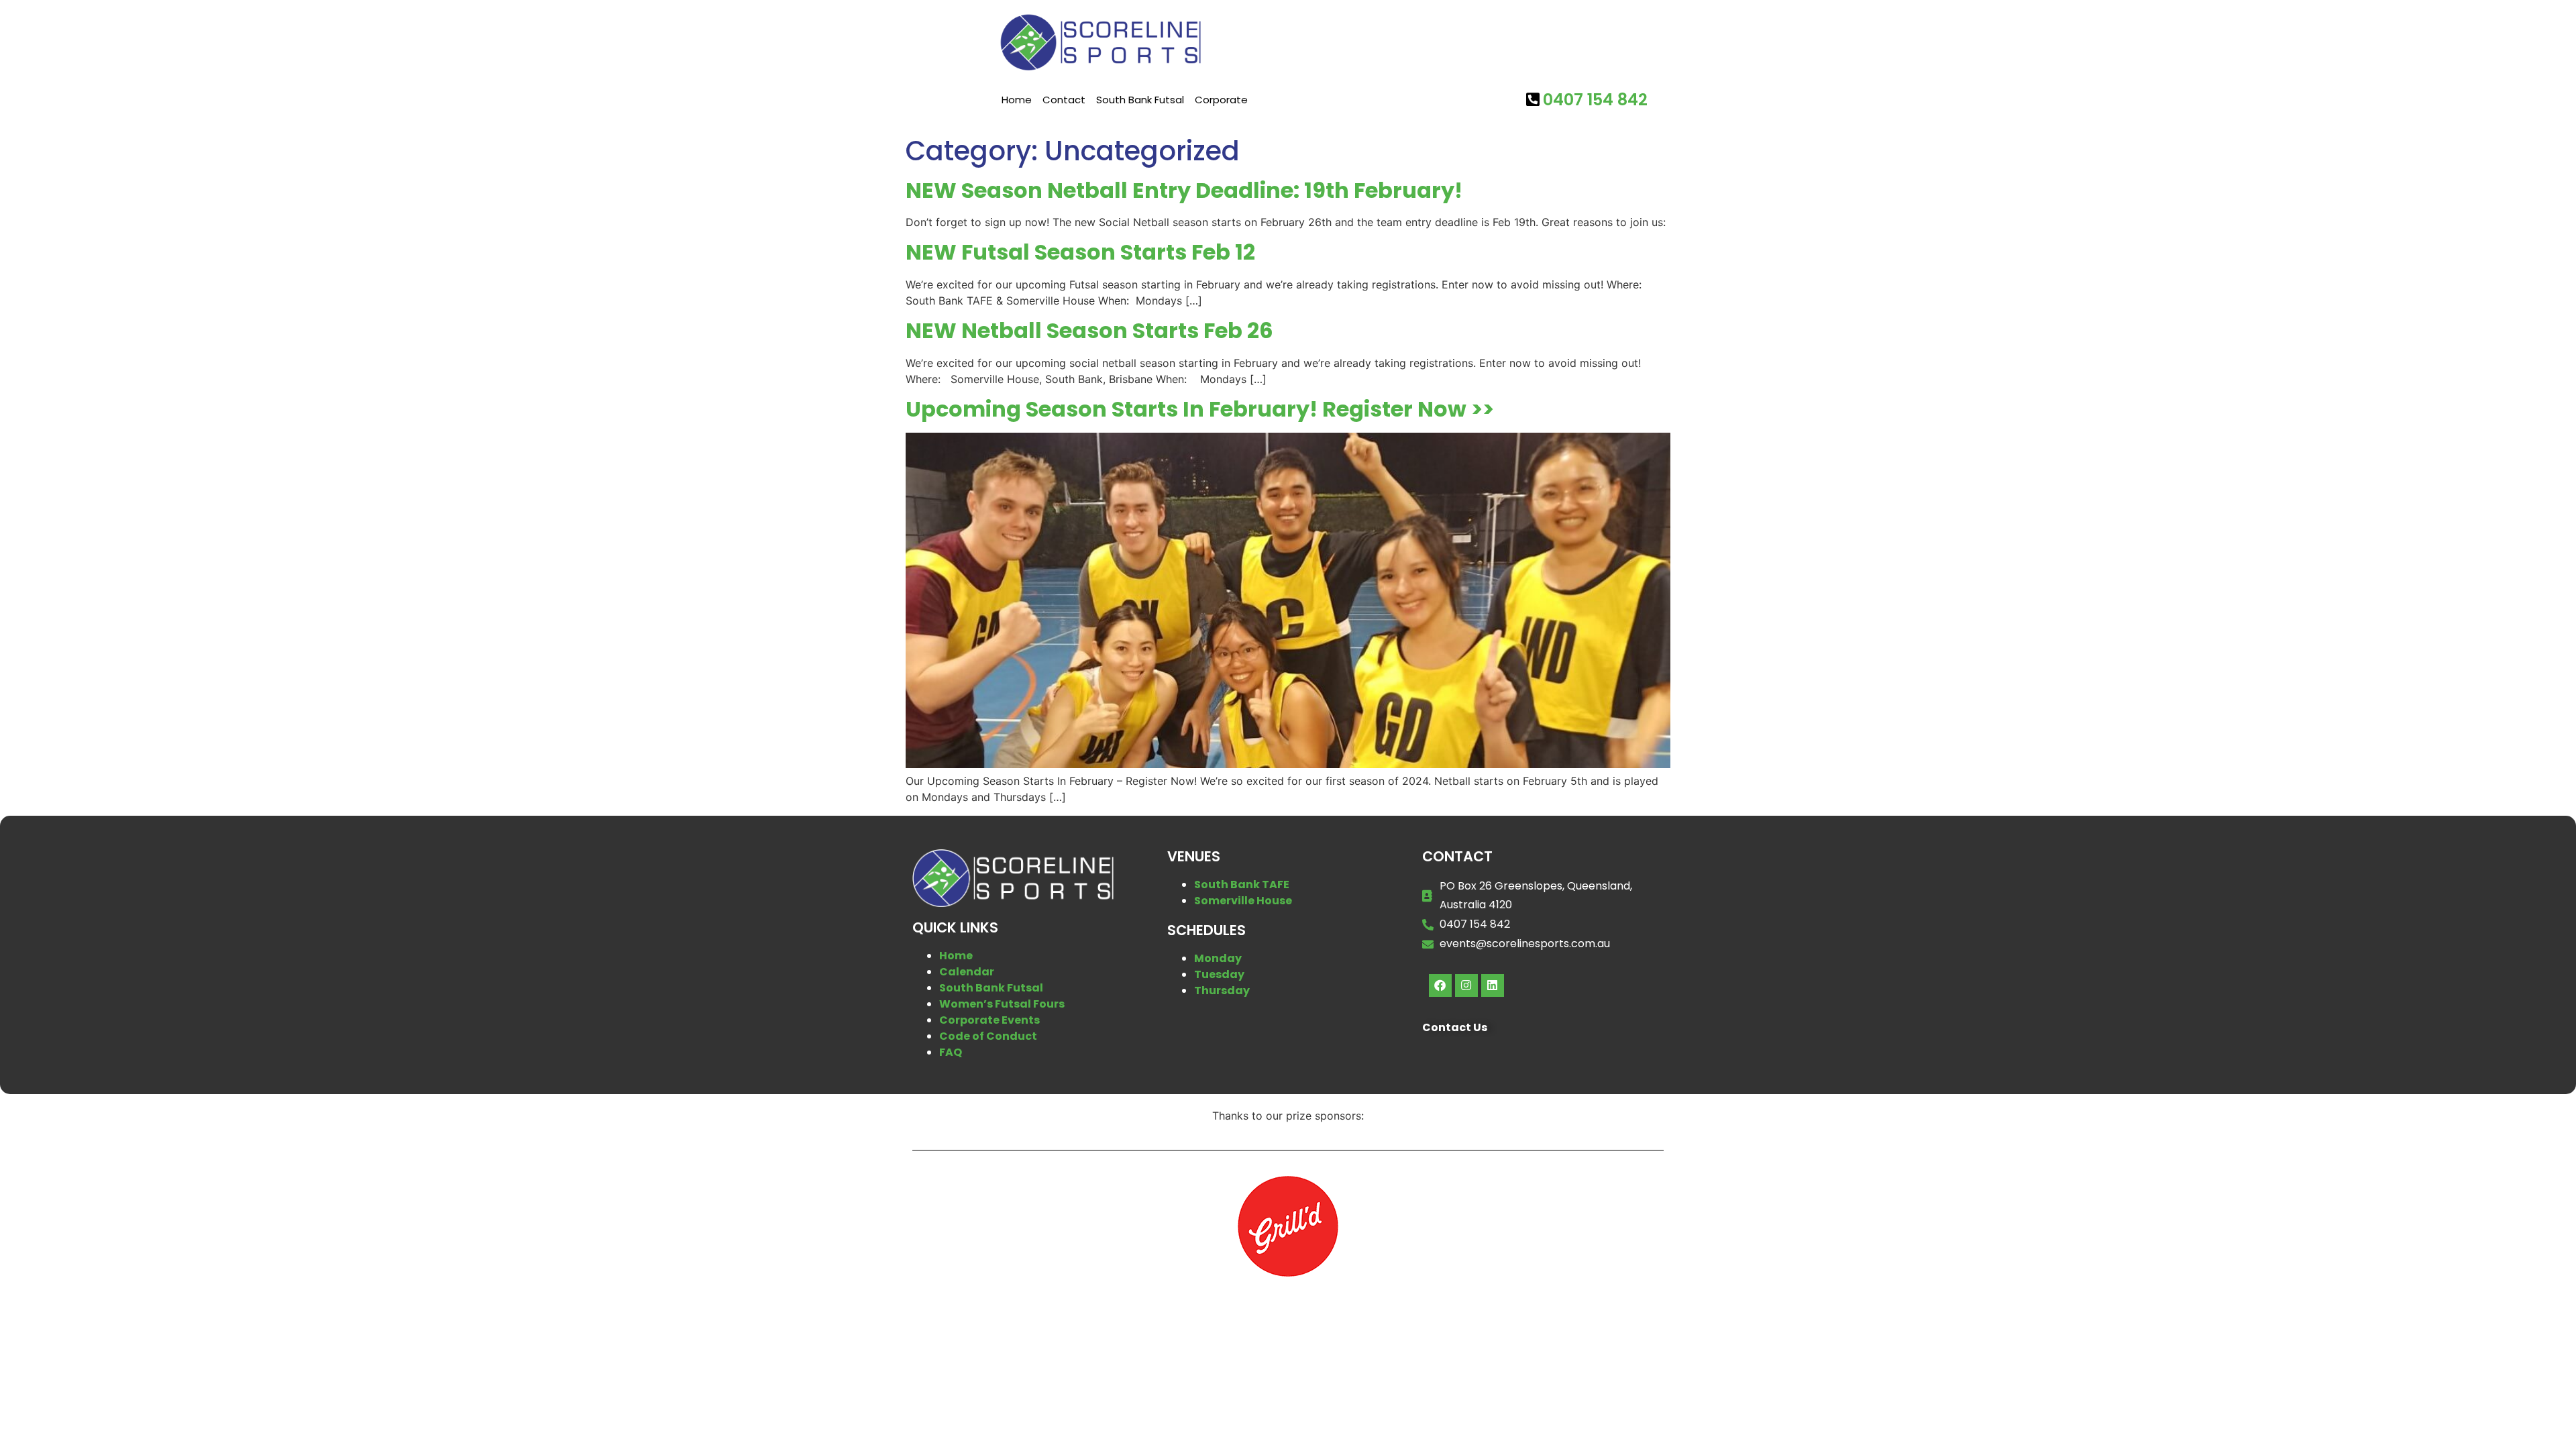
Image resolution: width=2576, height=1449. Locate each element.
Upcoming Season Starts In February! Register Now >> (1200, 409)
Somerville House (1243, 901)
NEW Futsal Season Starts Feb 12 (1080, 252)
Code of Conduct (988, 1036)
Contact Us (1455, 1027)
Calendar (967, 972)
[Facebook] (1440, 985)
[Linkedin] (1493, 985)
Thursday (1222, 990)
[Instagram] (1466, 985)
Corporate (1221, 100)
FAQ (951, 1052)
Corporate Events (989, 1020)
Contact (1064, 100)
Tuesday (1219, 974)
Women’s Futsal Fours (1002, 1004)
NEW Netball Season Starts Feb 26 (1089, 330)
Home (1017, 100)
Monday (1218, 958)
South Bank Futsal (1140, 100)
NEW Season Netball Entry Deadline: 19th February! (1184, 190)
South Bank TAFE (1242, 884)
